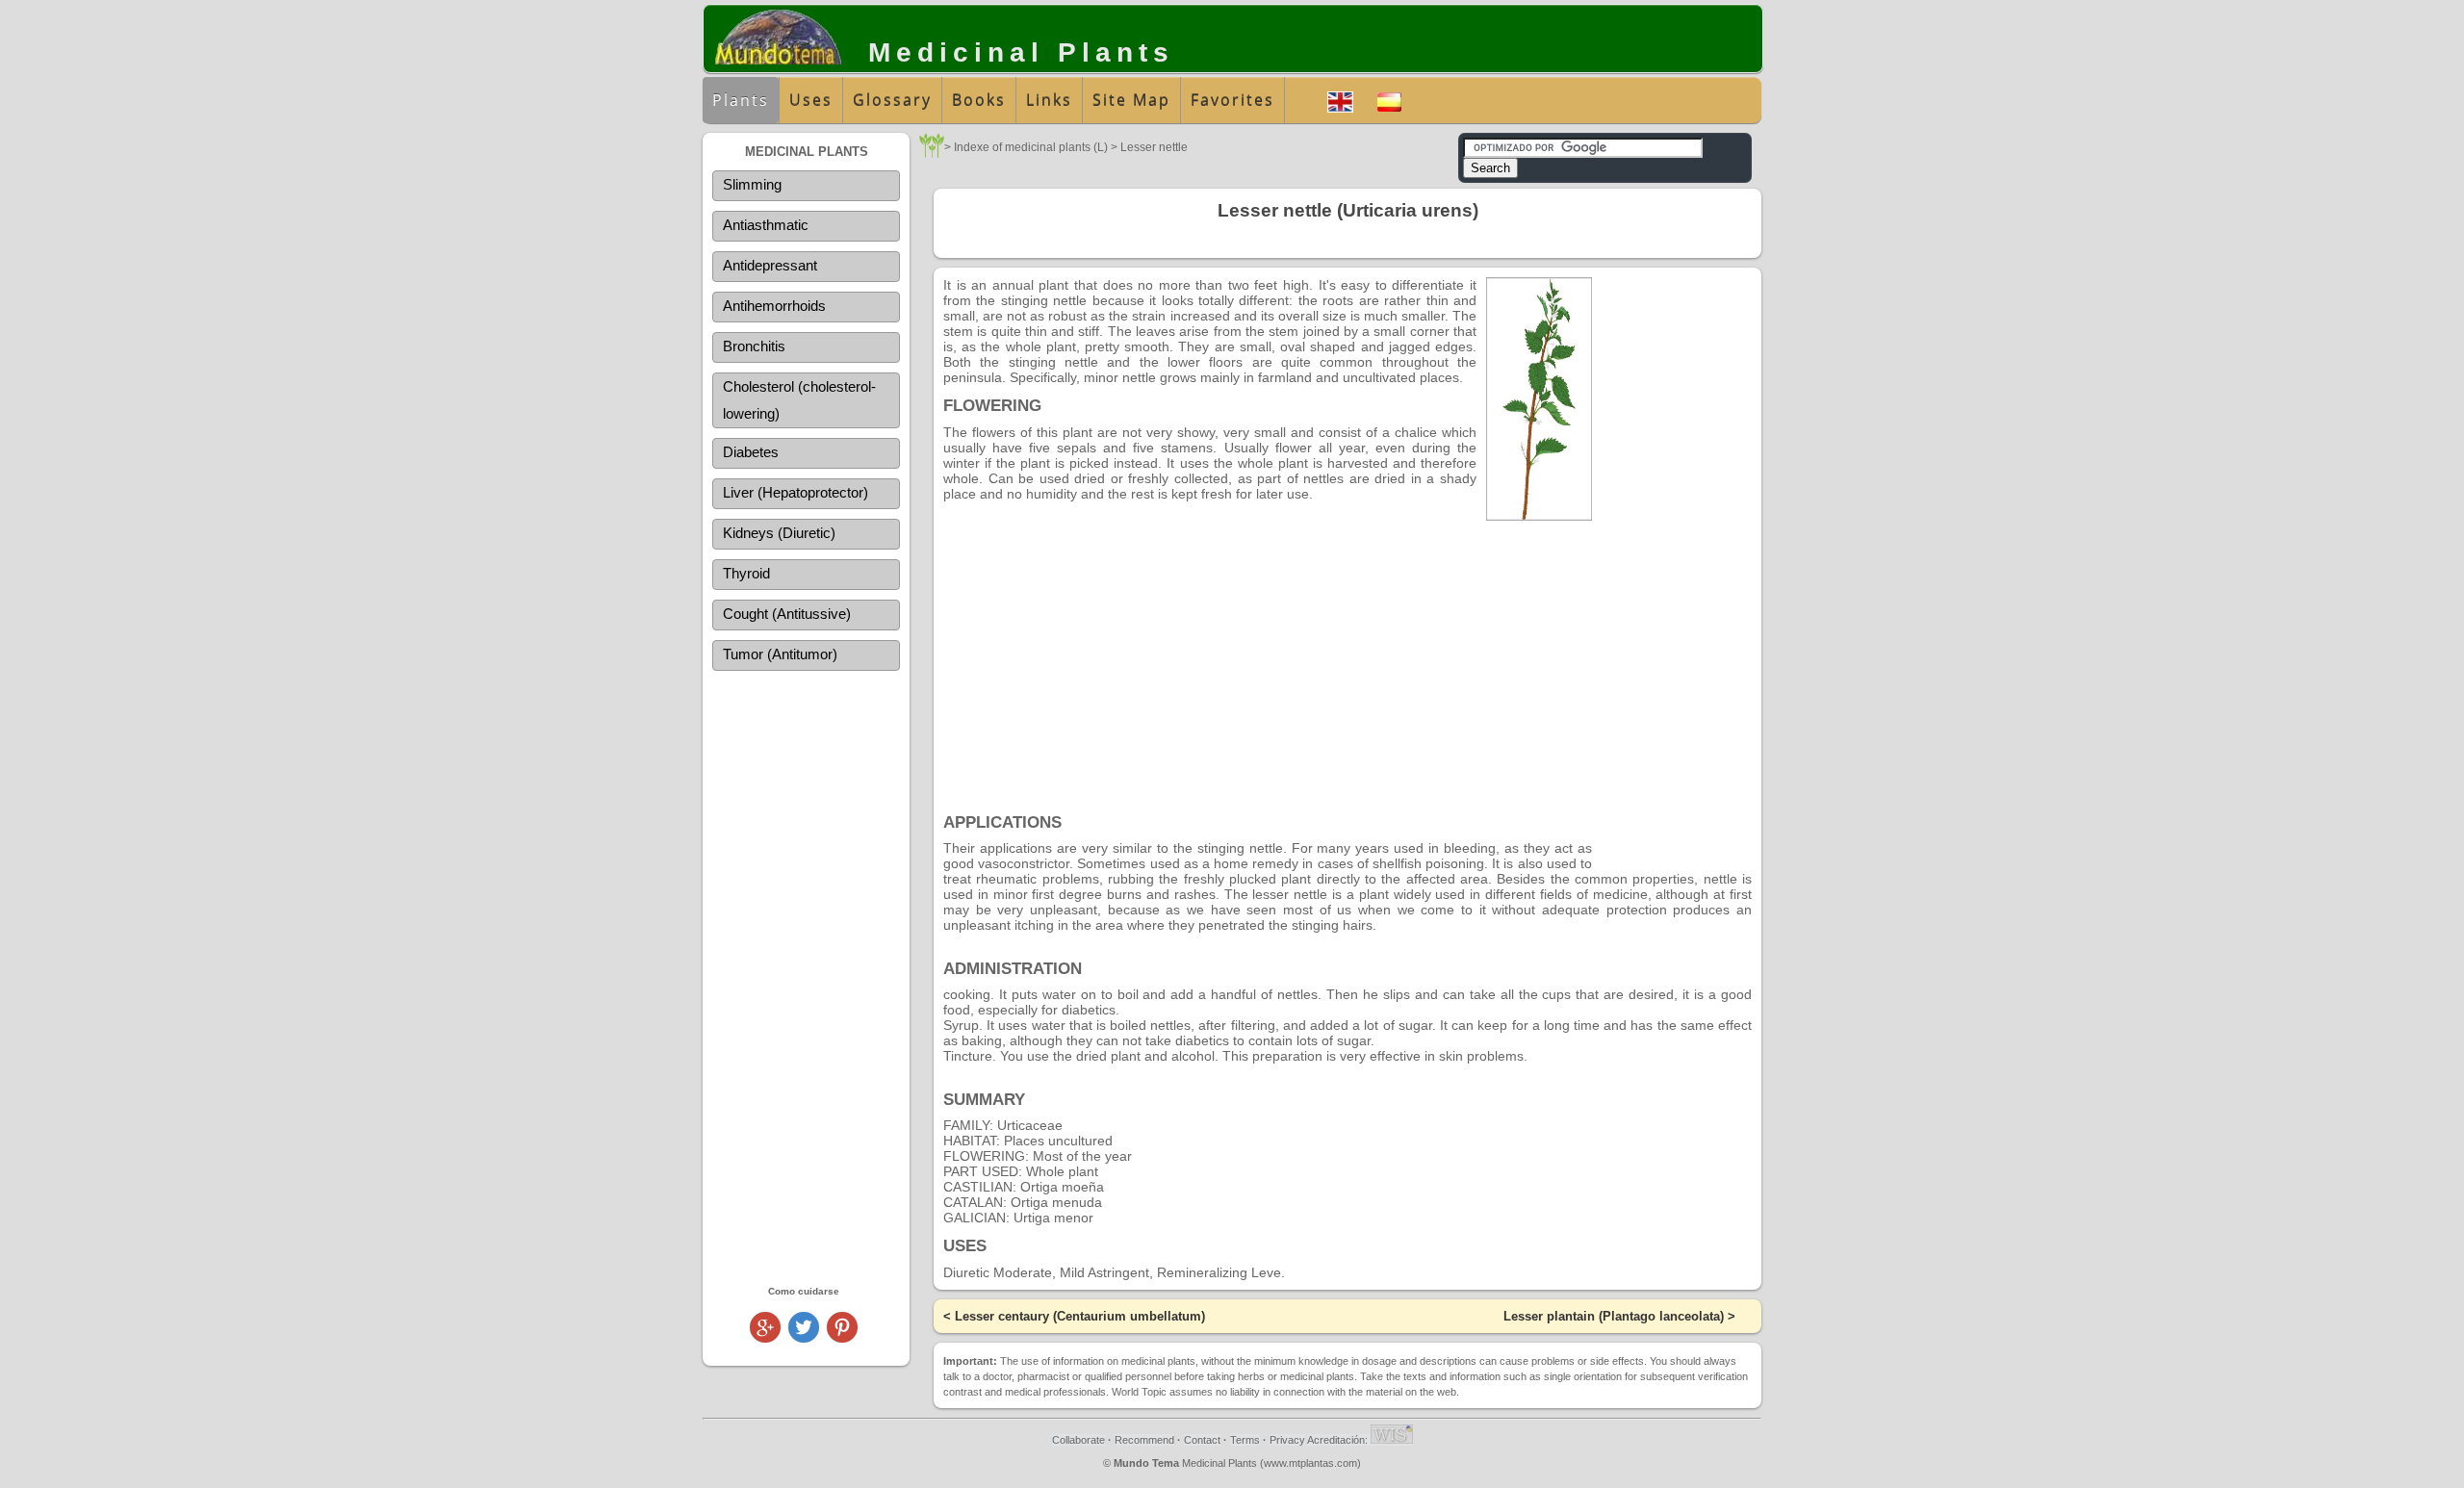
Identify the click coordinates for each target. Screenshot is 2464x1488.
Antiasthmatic (766, 225)
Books (979, 100)
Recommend (1144, 1440)
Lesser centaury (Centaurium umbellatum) (1080, 1316)
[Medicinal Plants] (932, 153)
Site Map (1131, 100)
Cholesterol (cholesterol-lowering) (799, 400)
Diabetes (751, 452)
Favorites (1232, 100)
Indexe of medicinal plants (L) (1031, 147)
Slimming (752, 184)
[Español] (1389, 100)
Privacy (1287, 1440)
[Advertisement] (806, 977)
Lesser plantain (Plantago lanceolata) (1614, 1316)
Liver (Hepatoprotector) (796, 492)
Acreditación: (1339, 1440)
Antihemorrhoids (774, 306)
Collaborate (1078, 1440)
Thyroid (746, 573)
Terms (1245, 1440)
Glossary (892, 100)
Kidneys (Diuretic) (779, 533)
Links (1049, 100)
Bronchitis (754, 346)
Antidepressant (770, 265)
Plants (741, 100)
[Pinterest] (842, 1337)
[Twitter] (804, 1337)
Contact (1202, 1440)
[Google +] (765, 1337)
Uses (811, 100)
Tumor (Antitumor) (780, 654)
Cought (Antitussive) (787, 614)
